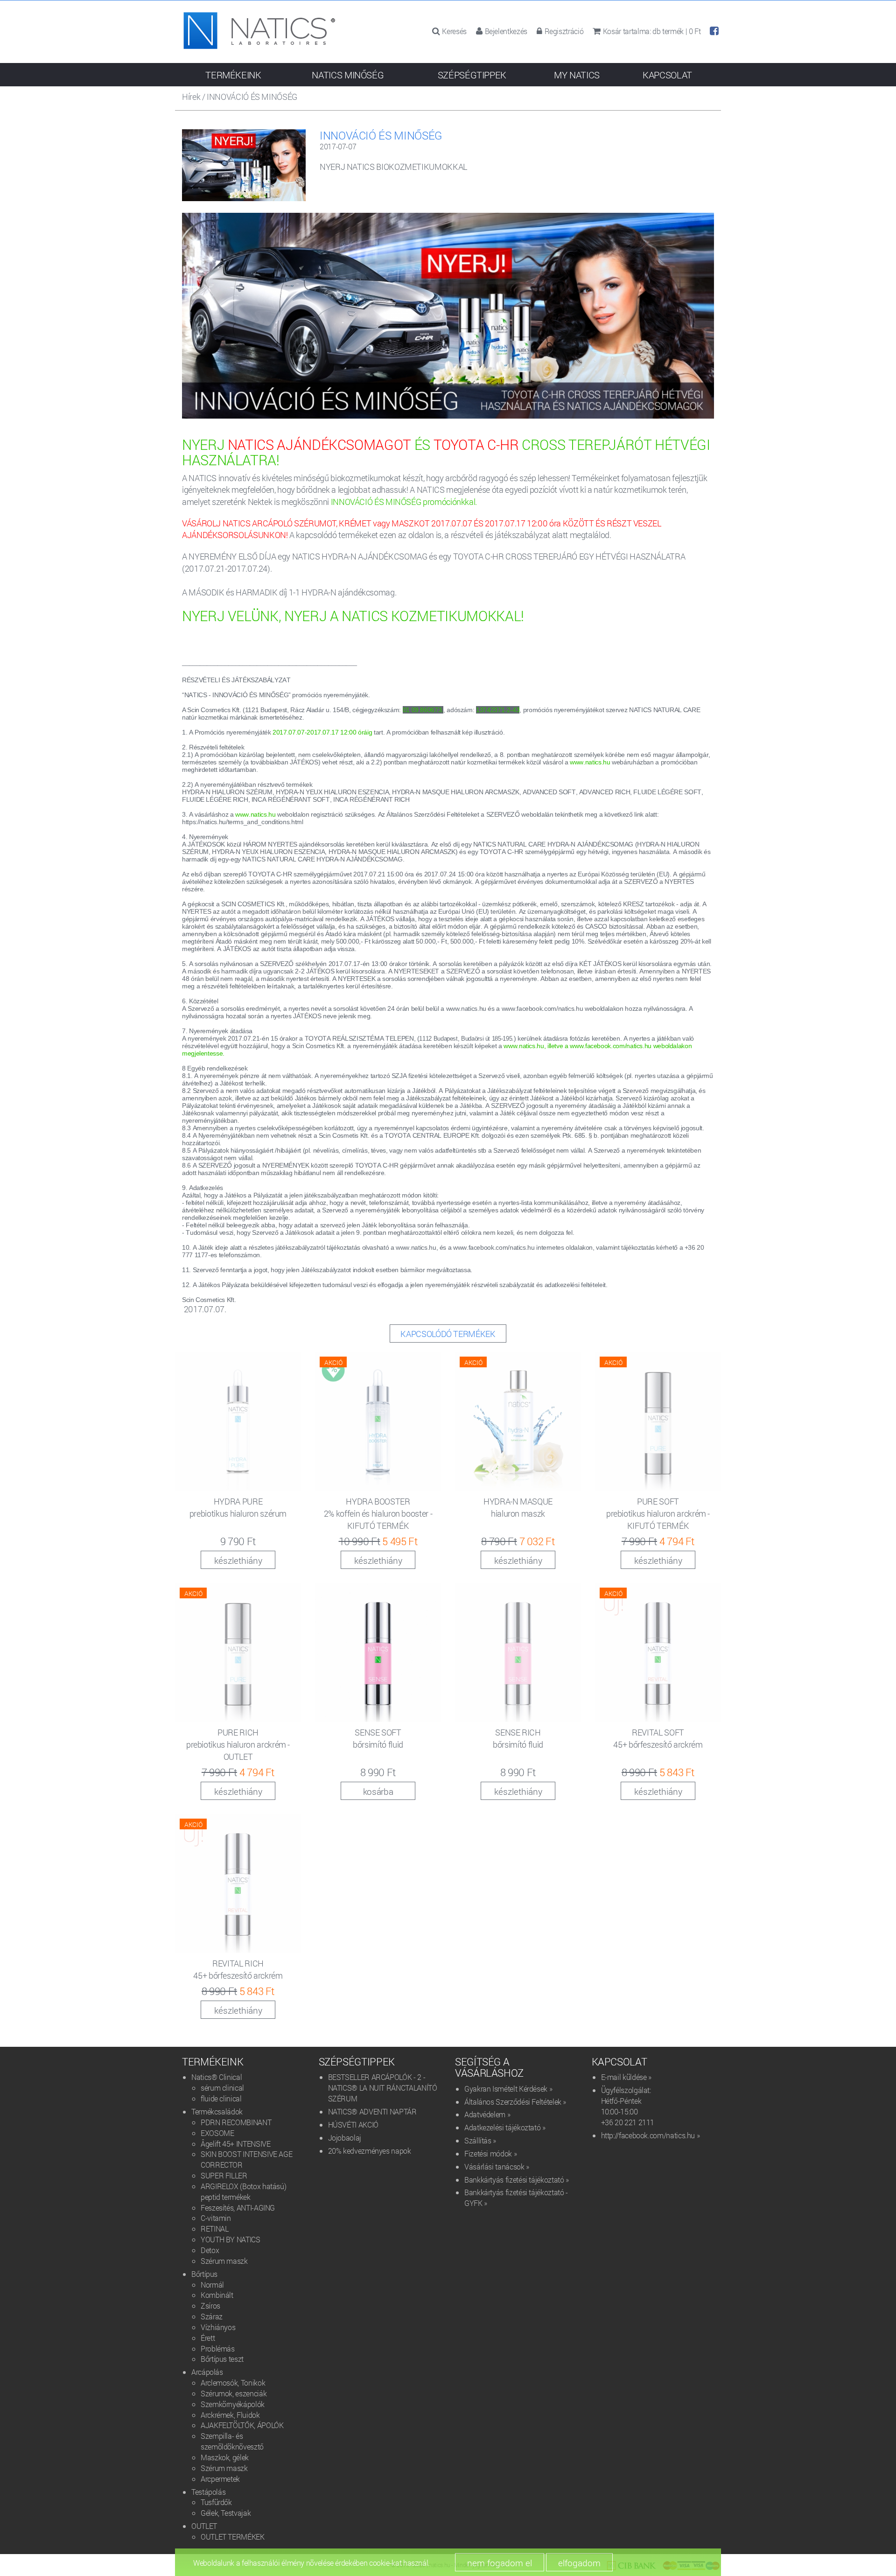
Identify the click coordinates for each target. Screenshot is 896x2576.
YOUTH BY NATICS (231, 2239)
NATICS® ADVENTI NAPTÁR (372, 2111)
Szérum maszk (224, 2261)
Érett (208, 2338)
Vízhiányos (218, 2327)
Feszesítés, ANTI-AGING (238, 2208)
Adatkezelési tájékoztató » (505, 2127)
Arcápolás (207, 2372)
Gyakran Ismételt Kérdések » (508, 2089)
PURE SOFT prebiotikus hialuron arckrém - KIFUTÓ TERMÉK (658, 1513)
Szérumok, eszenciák (234, 2393)
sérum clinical (222, 2088)
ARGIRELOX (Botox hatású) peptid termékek (243, 2191)
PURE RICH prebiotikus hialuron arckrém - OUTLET (238, 1744)
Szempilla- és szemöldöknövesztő (232, 2441)
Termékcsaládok (217, 2111)
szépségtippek (472, 75)
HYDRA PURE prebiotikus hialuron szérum (238, 1507)
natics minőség (348, 75)
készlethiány (238, 1560)
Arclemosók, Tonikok (233, 2383)
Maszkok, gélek (225, 2457)
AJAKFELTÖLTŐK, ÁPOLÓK (242, 2425)
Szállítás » (480, 2140)
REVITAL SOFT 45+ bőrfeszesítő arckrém (658, 1738)
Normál (212, 2285)
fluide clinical (221, 2098)
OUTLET (204, 2526)
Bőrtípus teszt (222, 2359)
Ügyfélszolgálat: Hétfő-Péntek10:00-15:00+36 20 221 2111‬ (628, 2106)
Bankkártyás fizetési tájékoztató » (517, 2180)
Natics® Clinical (217, 2077)
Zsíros (210, 2306)
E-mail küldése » (626, 2077)
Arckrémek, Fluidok (230, 2415)
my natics (577, 75)
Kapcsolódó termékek (448, 1334)
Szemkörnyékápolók (233, 2404)
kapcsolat (667, 75)
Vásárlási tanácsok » (497, 2166)
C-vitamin (216, 2218)
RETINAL (214, 2229)
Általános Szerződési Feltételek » (515, 2102)
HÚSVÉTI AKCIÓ (353, 2124)
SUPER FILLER (224, 2175)
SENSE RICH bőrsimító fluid (518, 1738)
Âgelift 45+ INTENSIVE (235, 2144)
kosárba (378, 1791)
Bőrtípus (204, 2274)
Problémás (218, 2348)
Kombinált (217, 2295)
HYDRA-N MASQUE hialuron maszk (518, 1507)
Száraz (212, 2316)
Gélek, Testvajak (226, 2513)
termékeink (233, 75)
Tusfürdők (216, 2502)
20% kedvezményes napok (370, 2151)
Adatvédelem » (487, 2114)
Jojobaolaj (345, 2138)
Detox (210, 2250)
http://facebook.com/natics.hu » (651, 2135)
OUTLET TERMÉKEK (233, 2537)
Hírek (191, 97)
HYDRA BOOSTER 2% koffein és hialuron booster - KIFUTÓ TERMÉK (378, 1513)
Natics (259, 34)
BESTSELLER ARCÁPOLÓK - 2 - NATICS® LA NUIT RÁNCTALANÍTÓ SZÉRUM (383, 2088)
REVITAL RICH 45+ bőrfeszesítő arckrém (238, 1969)
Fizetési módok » (490, 2153)
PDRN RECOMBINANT (236, 2122)
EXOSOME (217, 2133)
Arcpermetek (220, 2479)
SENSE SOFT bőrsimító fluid (378, 1738)
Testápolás (208, 2492)
